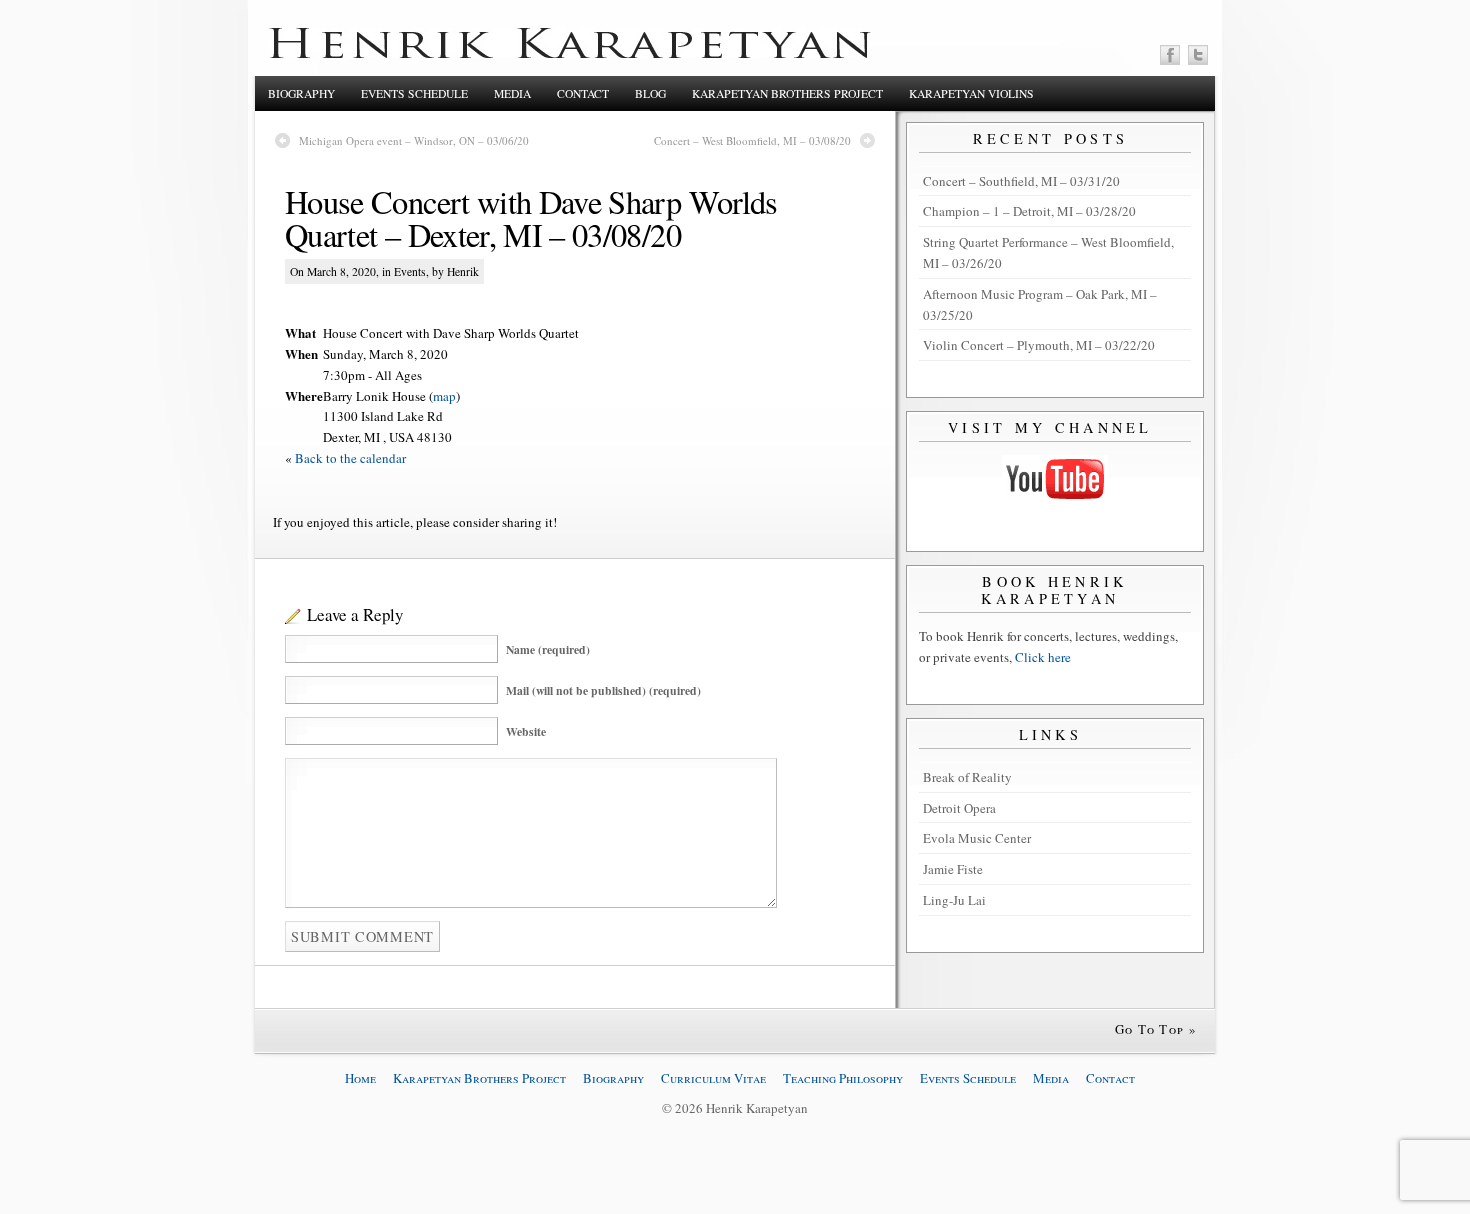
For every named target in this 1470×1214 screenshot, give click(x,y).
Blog (650, 93)
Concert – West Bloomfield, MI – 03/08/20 (752, 140)
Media (512, 93)
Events (410, 271)
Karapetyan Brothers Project (787, 93)
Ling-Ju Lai (954, 900)
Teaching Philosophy (843, 1078)
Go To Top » (1156, 1029)
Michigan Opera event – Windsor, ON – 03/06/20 (414, 140)
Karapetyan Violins (971, 93)
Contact (583, 93)
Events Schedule (414, 93)
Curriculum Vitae (713, 1078)
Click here (1043, 657)
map (444, 396)
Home (360, 1078)
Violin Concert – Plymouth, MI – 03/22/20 (1039, 345)
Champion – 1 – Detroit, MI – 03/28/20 (1029, 211)
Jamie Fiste (953, 869)
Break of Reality (967, 777)
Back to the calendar (350, 458)
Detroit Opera (959, 808)
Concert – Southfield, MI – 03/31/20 (1021, 181)
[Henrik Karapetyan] (570, 53)
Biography (301, 93)
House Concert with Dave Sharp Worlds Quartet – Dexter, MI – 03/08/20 (531, 218)
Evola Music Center (977, 838)
